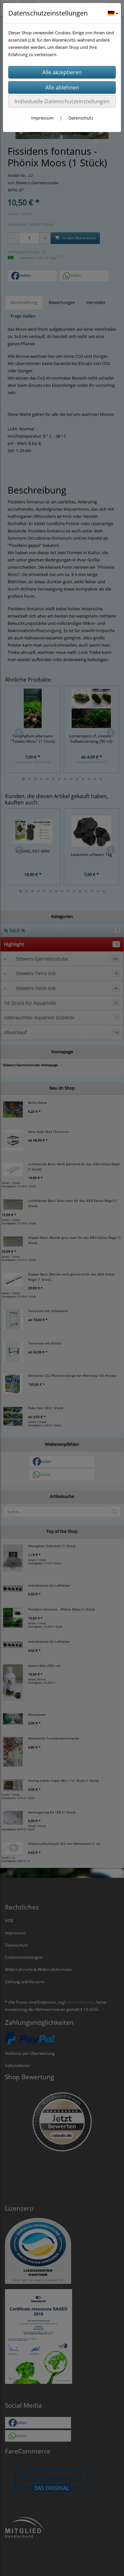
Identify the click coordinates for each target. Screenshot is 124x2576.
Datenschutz (81, 118)
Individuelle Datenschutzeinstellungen (62, 101)
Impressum (42, 118)
